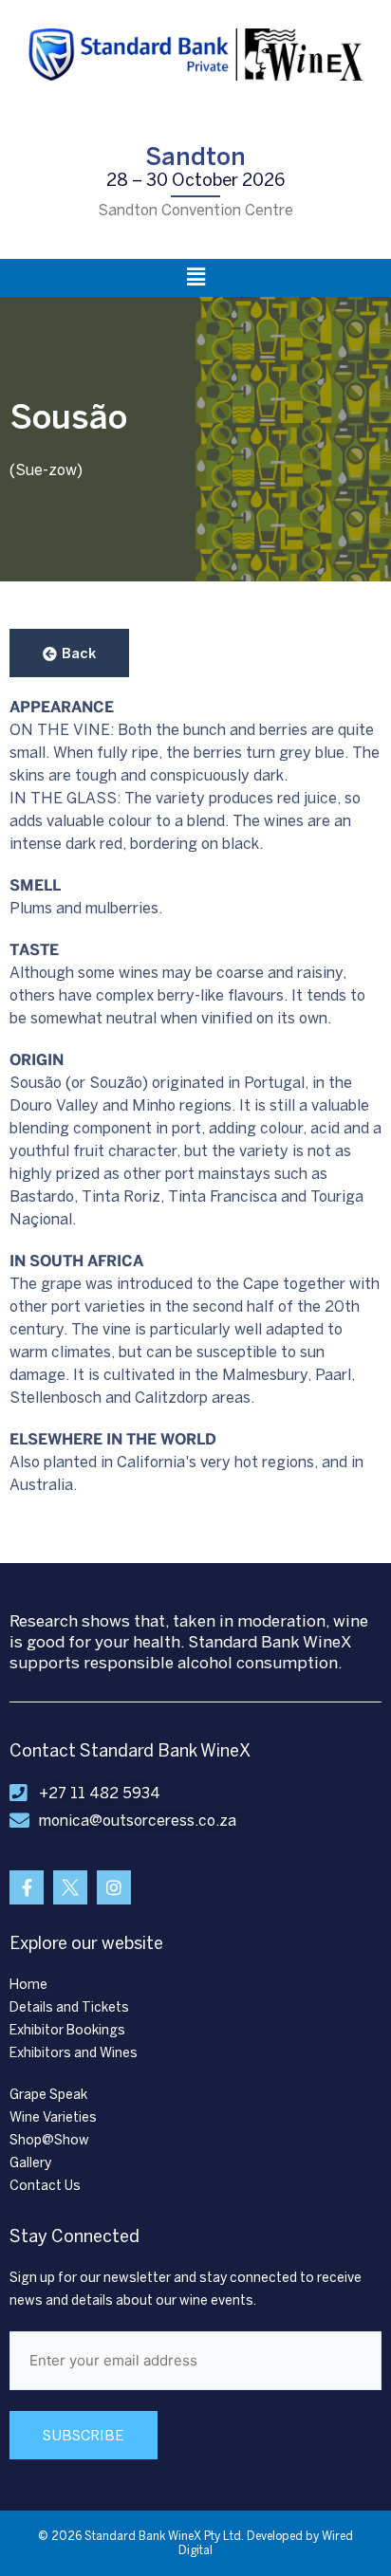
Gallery (30, 2163)
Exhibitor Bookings (67, 2030)
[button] (195, 278)
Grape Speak (48, 2095)
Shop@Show (49, 2140)
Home (28, 1985)
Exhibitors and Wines (74, 2053)
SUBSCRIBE (84, 2436)
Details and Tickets (69, 2007)
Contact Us (45, 2186)
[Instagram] (114, 1887)
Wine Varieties (53, 2117)
